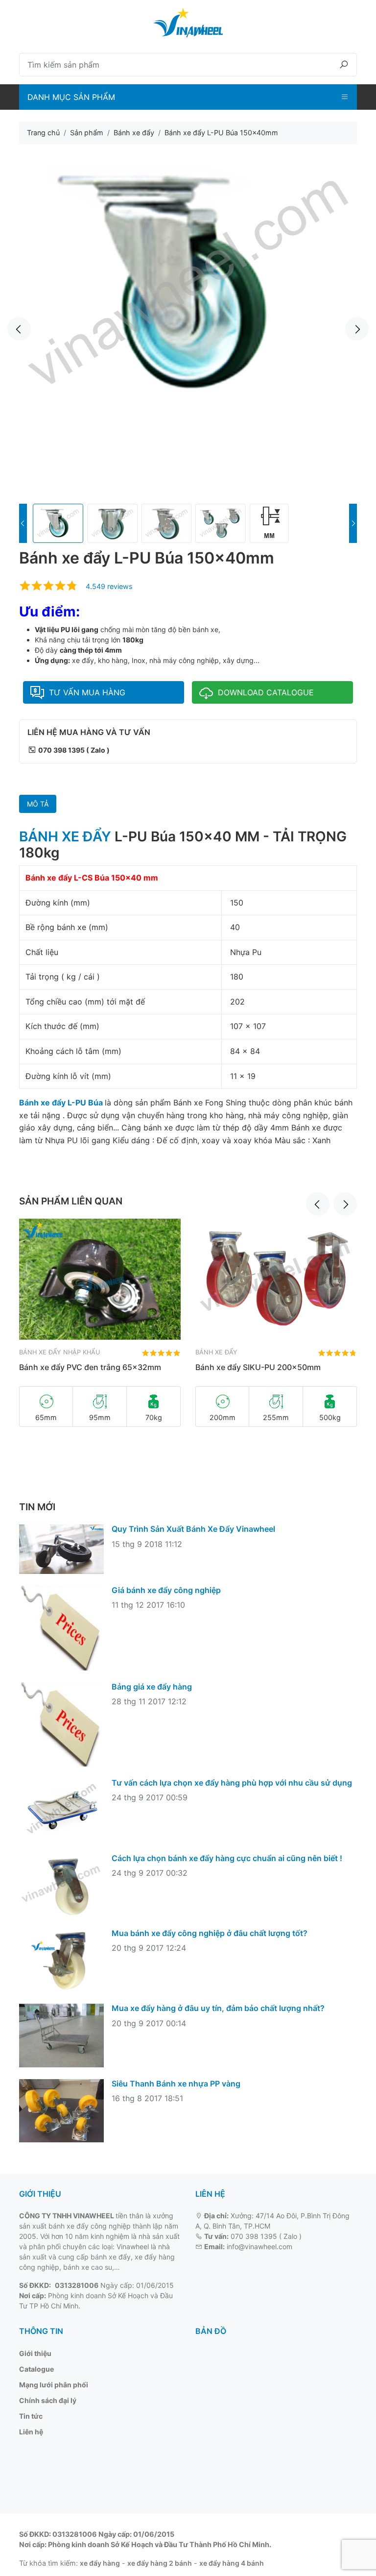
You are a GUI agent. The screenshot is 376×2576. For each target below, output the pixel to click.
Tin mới (37, 1507)
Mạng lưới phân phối (54, 2385)
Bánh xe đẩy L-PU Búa (62, 1103)
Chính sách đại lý (48, 2400)
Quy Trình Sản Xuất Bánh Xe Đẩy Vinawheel (193, 1529)
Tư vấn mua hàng (87, 692)
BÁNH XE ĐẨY (65, 836)
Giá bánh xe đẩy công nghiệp (166, 1590)
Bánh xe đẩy (216, 1352)
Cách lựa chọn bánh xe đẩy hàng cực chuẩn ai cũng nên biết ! (227, 1858)
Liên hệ (31, 2432)
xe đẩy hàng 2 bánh (160, 2563)
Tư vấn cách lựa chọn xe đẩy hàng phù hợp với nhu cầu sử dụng (232, 1783)
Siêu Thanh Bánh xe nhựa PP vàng (176, 2084)
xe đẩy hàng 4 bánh (232, 2563)
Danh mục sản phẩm (71, 97)
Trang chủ (43, 133)
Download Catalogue (266, 692)
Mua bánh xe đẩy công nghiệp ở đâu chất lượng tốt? (210, 1933)
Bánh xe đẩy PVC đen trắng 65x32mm (90, 1367)
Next (357, 329)
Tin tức (31, 2416)
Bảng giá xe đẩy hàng (152, 1687)
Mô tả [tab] (38, 804)
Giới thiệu (35, 2353)
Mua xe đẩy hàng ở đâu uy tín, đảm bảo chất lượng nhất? (218, 2008)
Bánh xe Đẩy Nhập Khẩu (59, 1352)
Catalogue (36, 2369)
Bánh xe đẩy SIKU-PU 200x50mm (258, 1367)
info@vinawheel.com (259, 2246)
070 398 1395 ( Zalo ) (266, 2236)
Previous (19, 329)
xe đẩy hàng (100, 2563)
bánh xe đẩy (111, 2257)
